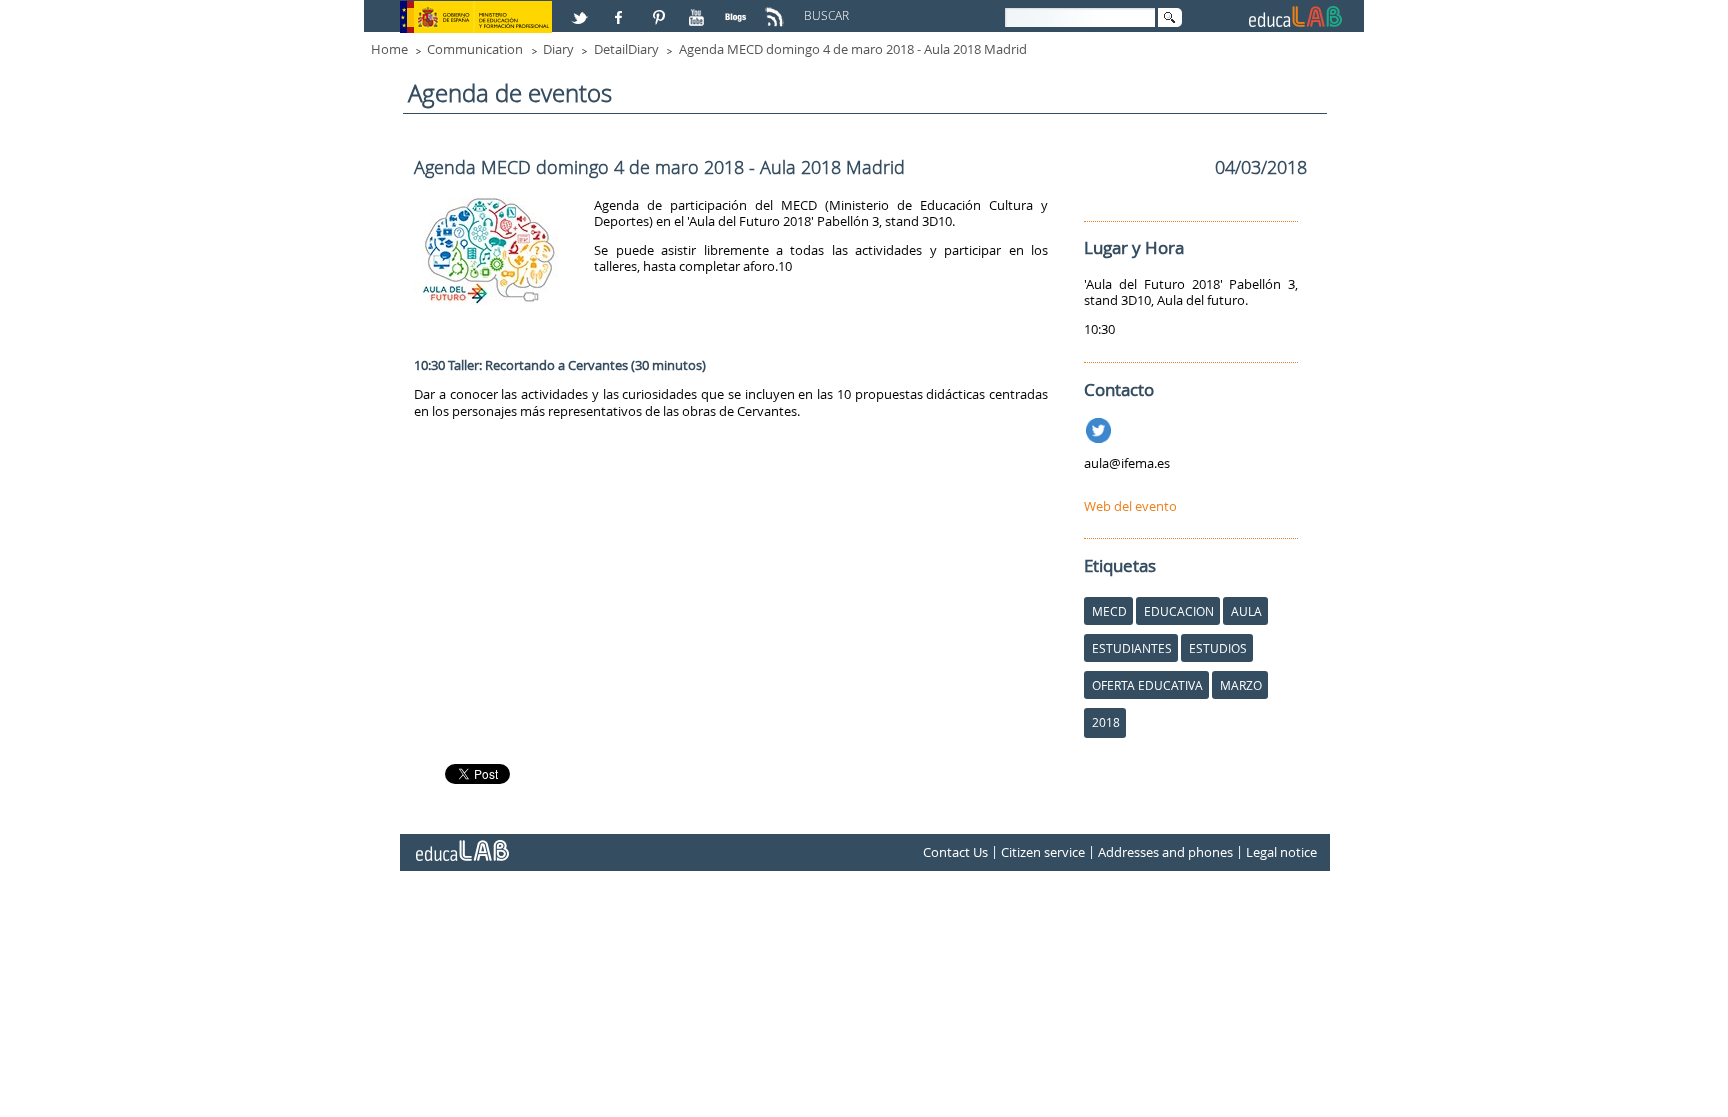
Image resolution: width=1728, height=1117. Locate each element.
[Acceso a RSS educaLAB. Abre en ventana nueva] (777, 9)
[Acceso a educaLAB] (461, 843)
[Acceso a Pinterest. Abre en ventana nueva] (660, 9)
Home (389, 49)
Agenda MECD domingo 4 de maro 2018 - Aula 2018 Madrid (853, 49)
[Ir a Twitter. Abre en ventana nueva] (1100, 427)
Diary (558, 49)
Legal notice (1281, 853)
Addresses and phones (1165, 853)
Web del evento (1130, 506)
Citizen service (1043, 853)
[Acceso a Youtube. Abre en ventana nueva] (699, 9)
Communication (475, 49)
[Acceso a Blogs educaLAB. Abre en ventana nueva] (738, 9)
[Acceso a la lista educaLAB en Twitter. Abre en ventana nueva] (582, 9)
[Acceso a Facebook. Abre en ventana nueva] (621, 9)
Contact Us (955, 853)
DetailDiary (626, 49)
